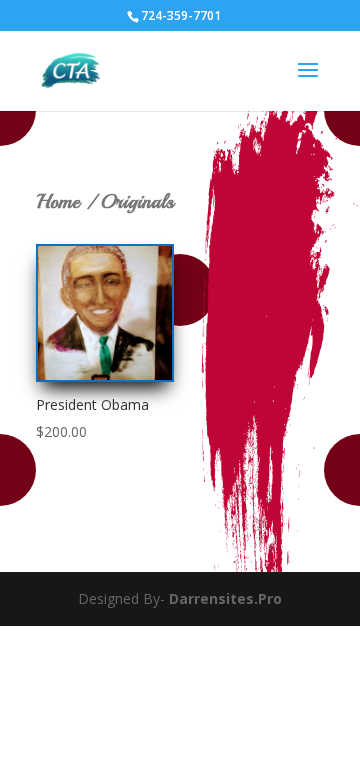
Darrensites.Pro (225, 598)
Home (58, 201)
